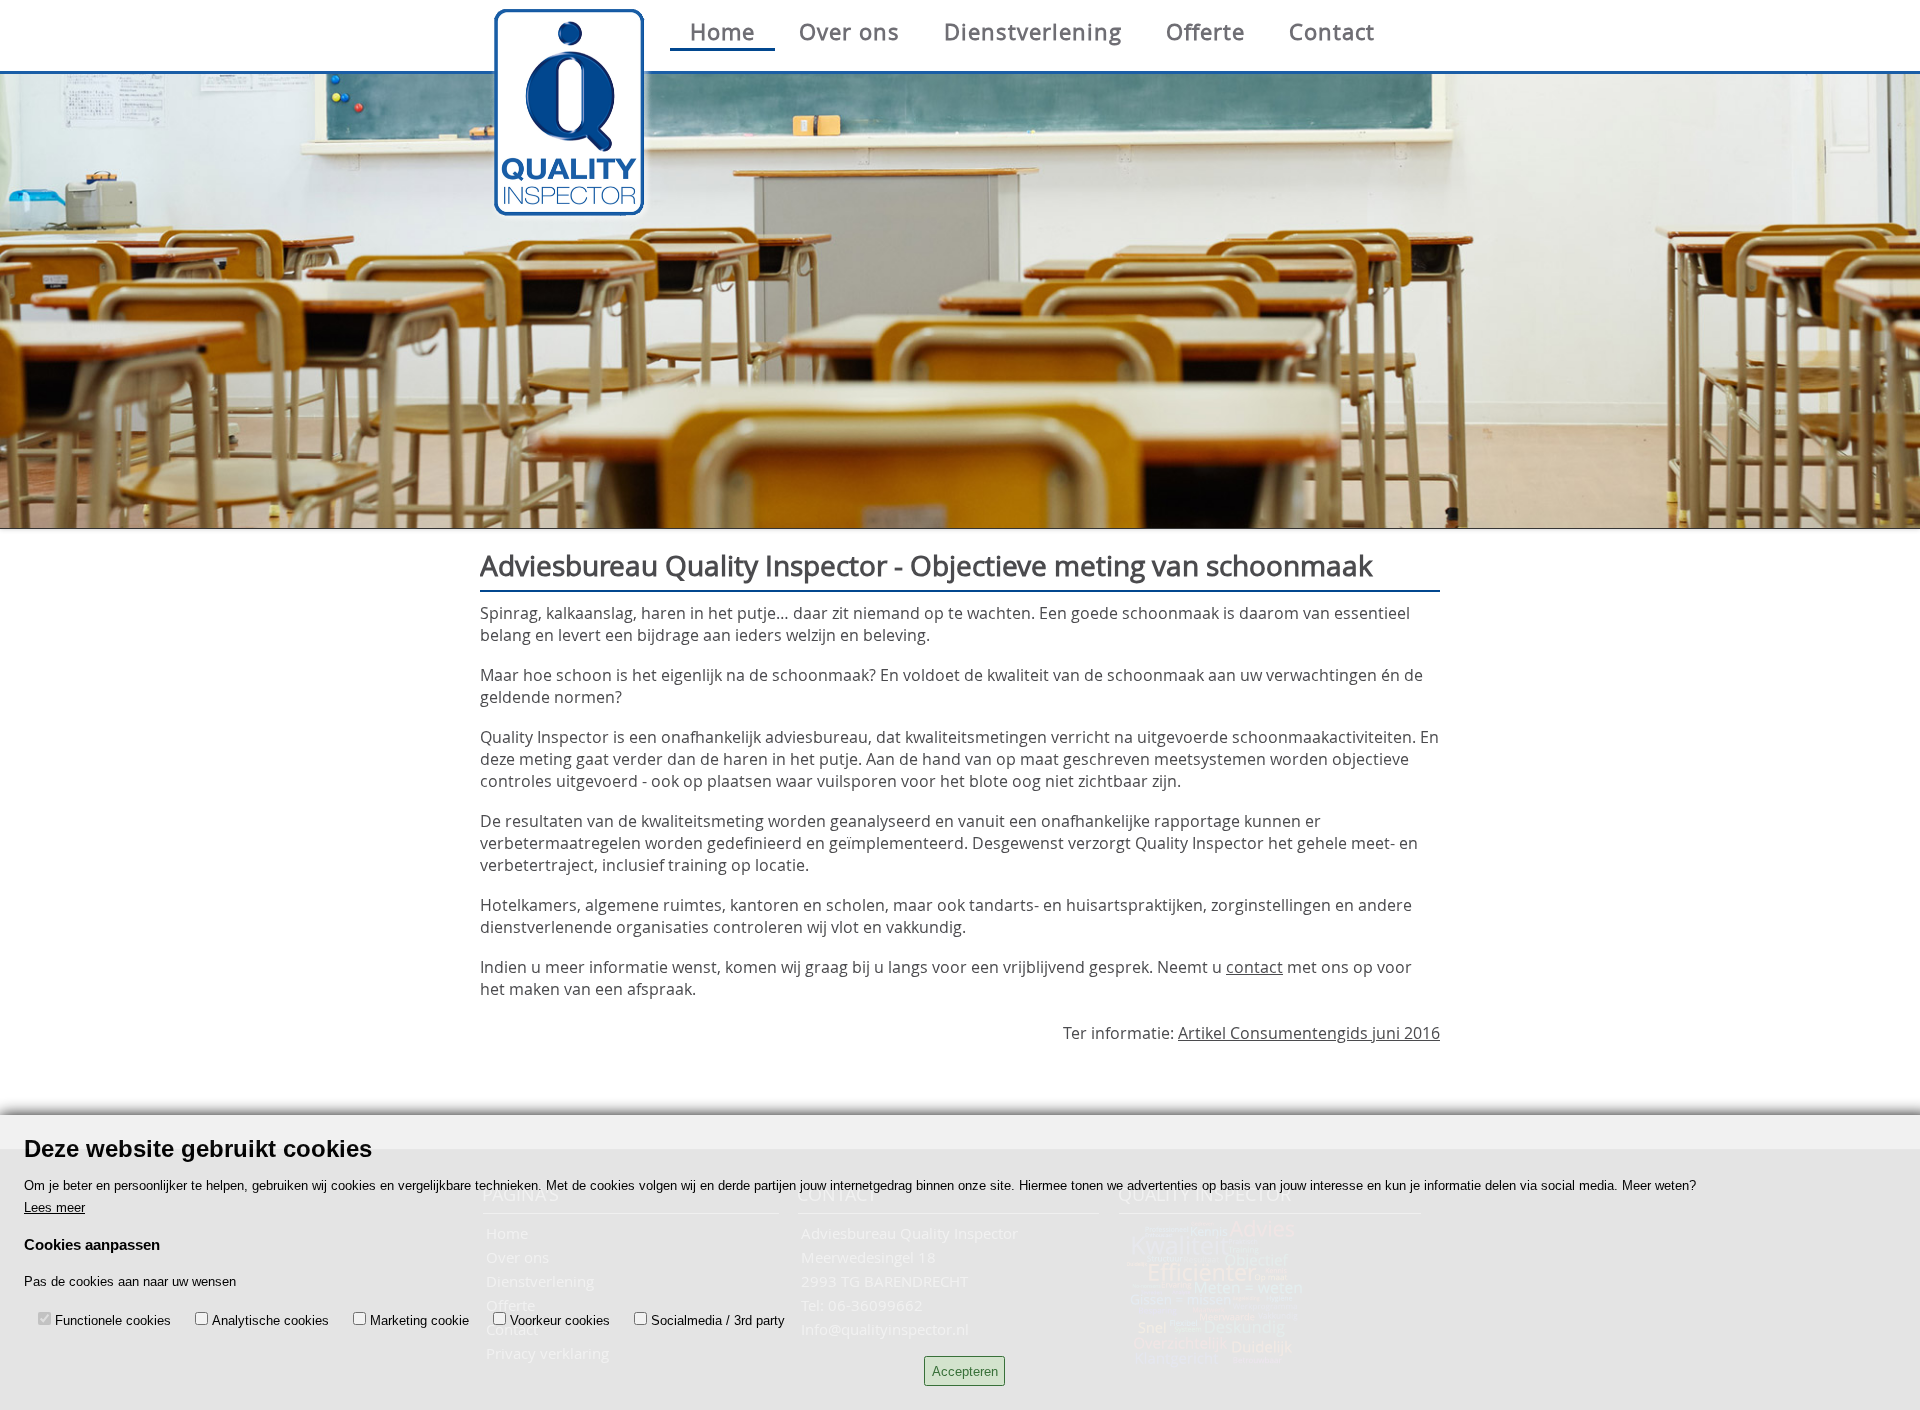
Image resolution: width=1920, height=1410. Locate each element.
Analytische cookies (270, 1320)
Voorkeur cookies (560, 1320)
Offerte (1205, 31)
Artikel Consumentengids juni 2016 (1309, 1033)
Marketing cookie (419, 1320)
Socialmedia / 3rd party (718, 1320)
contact (1254, 967)
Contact (1332, 31)
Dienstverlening (1033, 31)
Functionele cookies (113, 1320)
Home (722, 31)
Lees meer (54, 1207)
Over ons (849, 31)
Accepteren (965, 1371)
